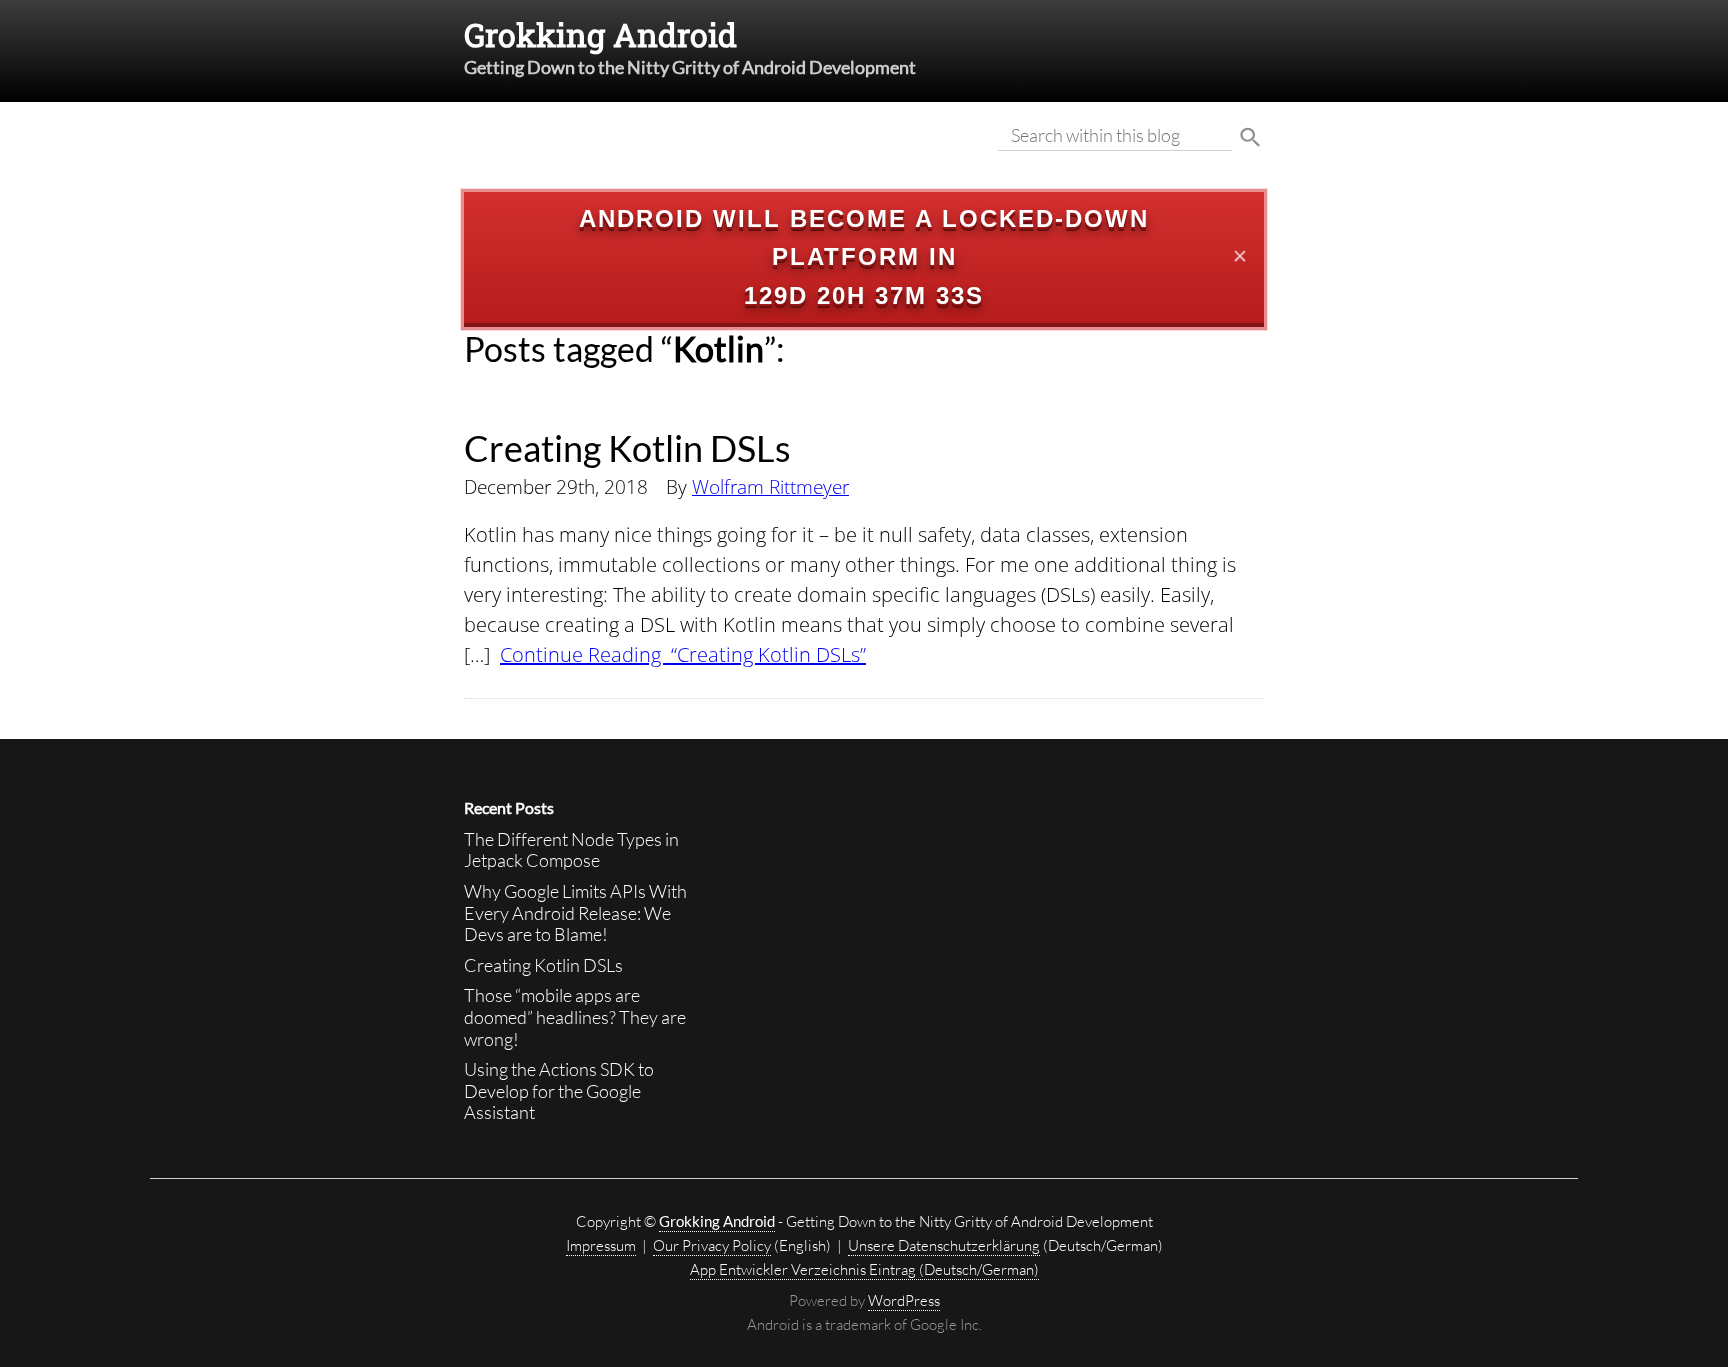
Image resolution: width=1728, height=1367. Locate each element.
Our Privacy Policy (712, 1245)
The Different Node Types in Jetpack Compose (571, 850)
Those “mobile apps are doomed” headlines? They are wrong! (575, 1016)
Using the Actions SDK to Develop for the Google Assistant (559, 1090)
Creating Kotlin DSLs (627, 448)
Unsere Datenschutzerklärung (944, 1245)
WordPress (904, 1300)
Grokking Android (600, 34)
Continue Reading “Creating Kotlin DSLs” (683, 654)
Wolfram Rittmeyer (770, 486)
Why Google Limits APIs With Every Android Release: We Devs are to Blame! (575, 912)
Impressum (601, 1245)
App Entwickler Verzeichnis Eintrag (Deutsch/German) (864, 1269)
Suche (1250, 138)
